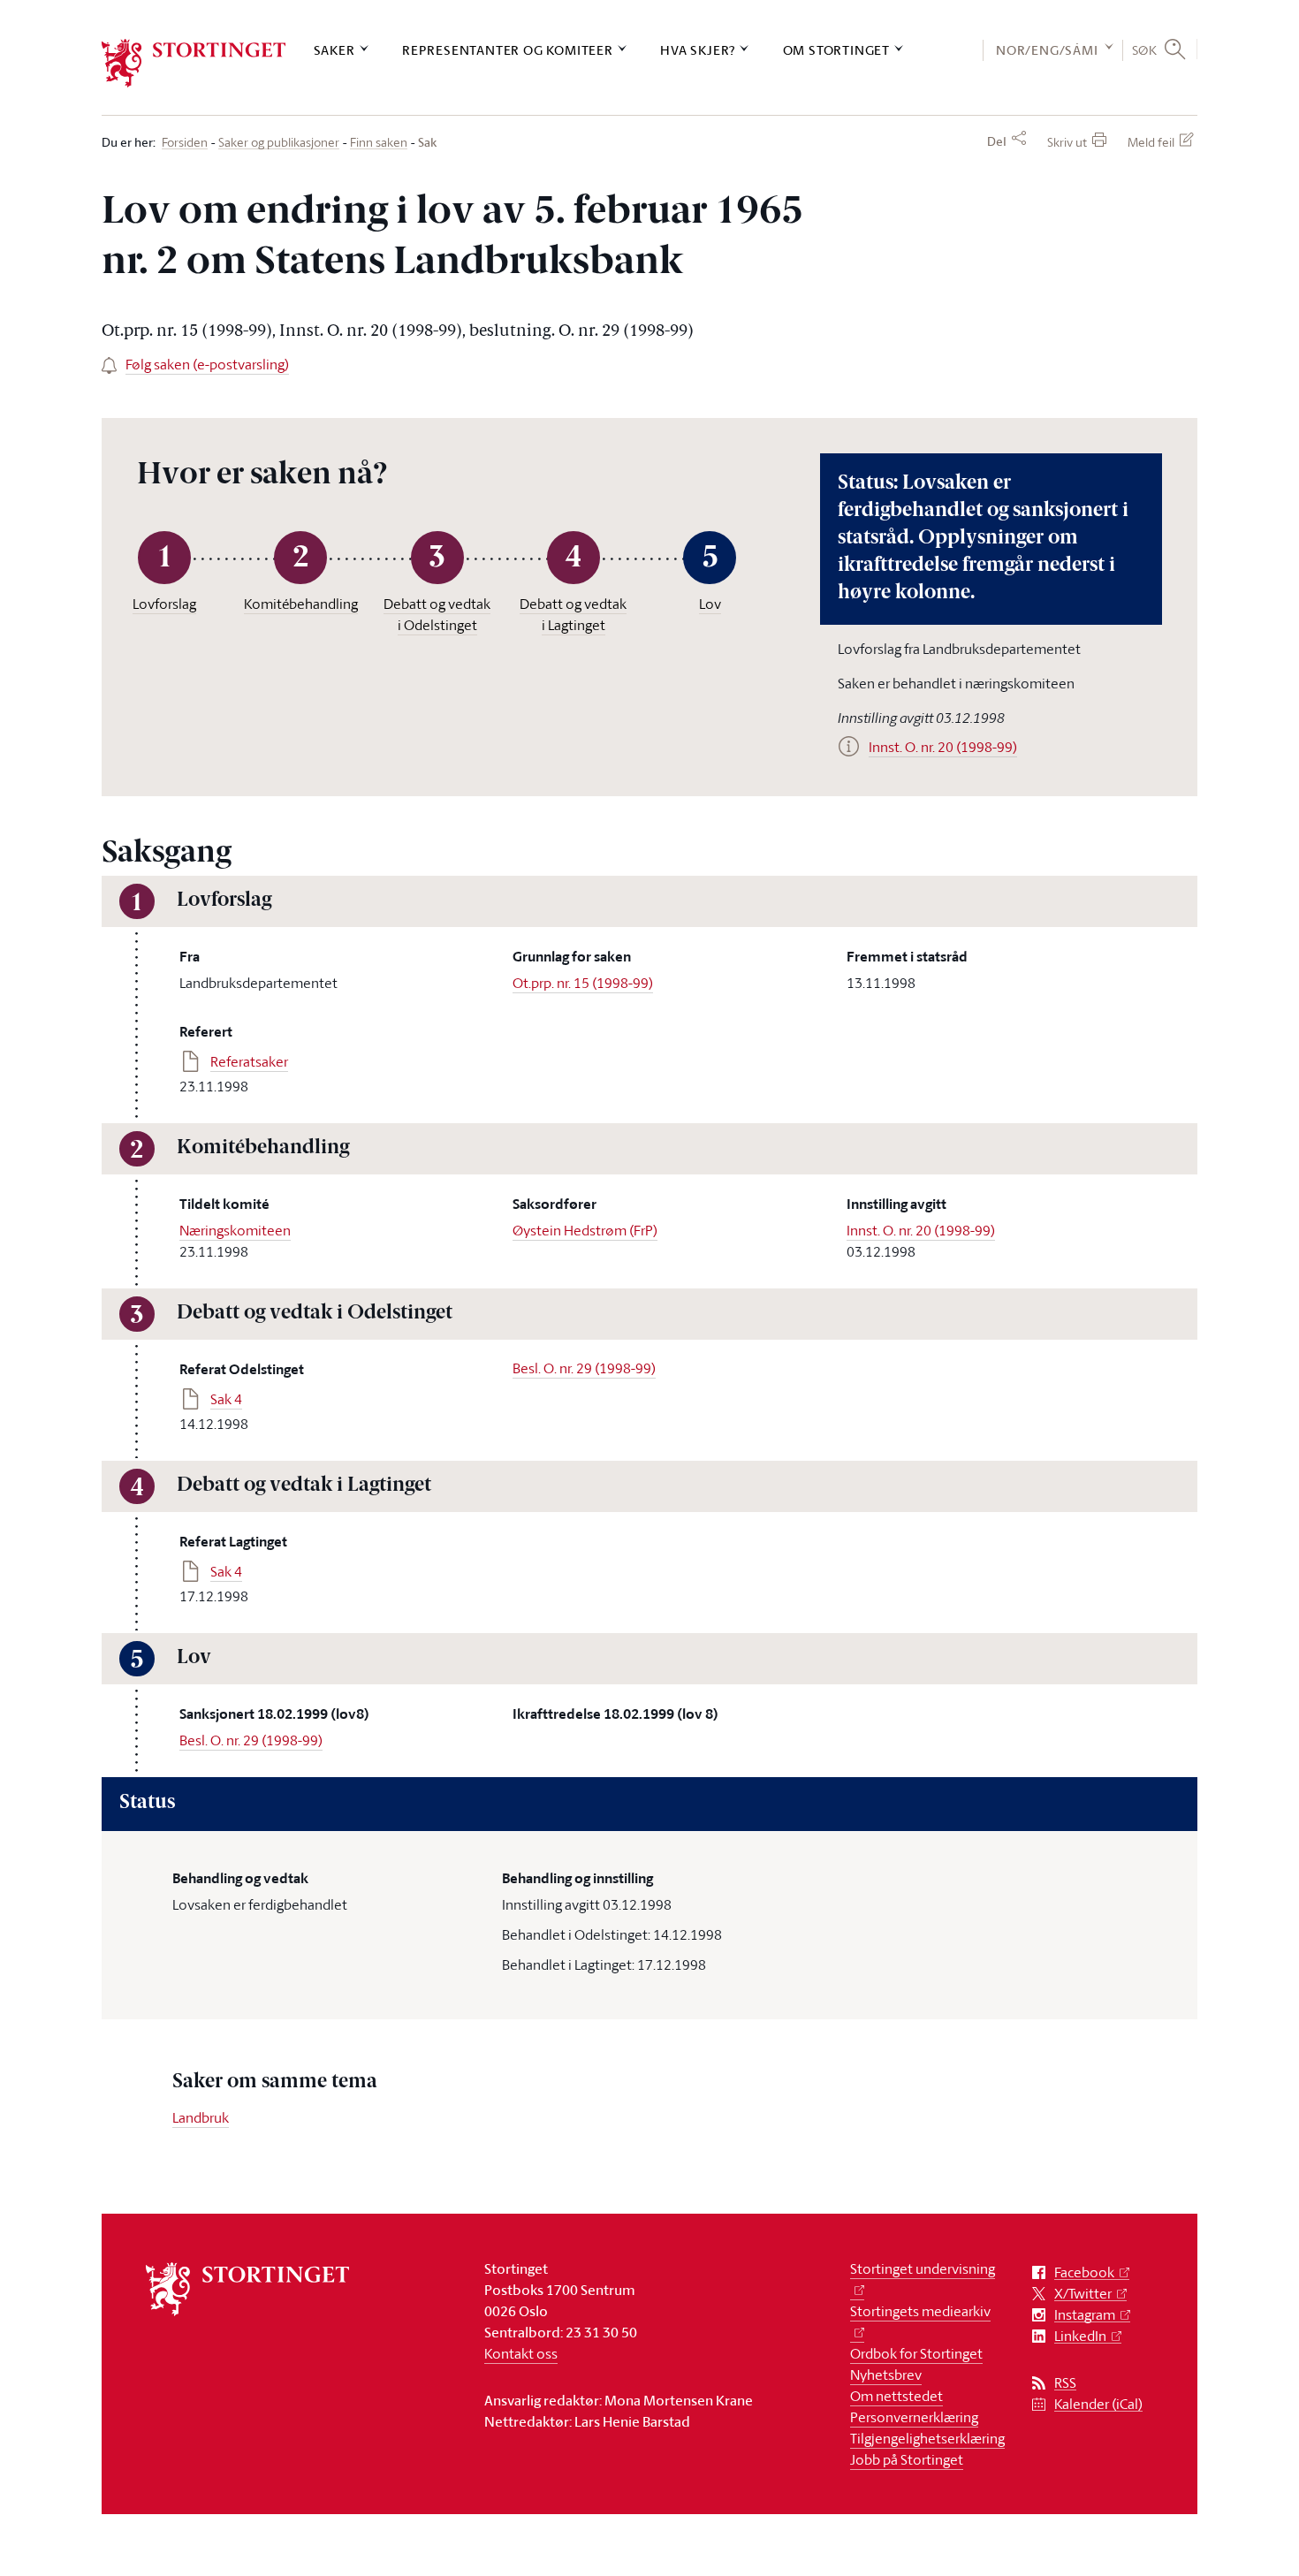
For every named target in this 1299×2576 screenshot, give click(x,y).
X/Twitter (1083, 2294)
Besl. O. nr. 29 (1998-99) (584, 1368)
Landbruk (201, 2117)
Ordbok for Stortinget (916, 2353)
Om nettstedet (896, 2396)
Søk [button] (1145, 49)
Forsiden (185, 143)
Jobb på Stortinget (907, 2459)
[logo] (194, 63)
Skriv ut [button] (1067, 142)
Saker (334, 50)
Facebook (1084, 2272)
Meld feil (1151, 142)
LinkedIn (1080, 2336)
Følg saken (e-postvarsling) (207, 364)
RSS (1065, 2383)
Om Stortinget (836, 50)
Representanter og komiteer (508, 50)
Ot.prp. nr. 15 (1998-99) (583, 983)
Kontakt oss (521, 2353)
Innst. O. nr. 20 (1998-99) (921, 1230)
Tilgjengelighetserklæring (927, 2438)
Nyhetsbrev (886, 2375)
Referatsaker (249, 1061)
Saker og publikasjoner (279, 143)
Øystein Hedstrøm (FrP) (585, 1230)
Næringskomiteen (235, 1230)
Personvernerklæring (914, 2417)
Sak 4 (226, 1399)
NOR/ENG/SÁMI (1047, 50)
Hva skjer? (698, 50)
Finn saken (379, 143)
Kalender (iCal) (1098, 2404)
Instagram (1085, 2315)
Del (997, 141)
